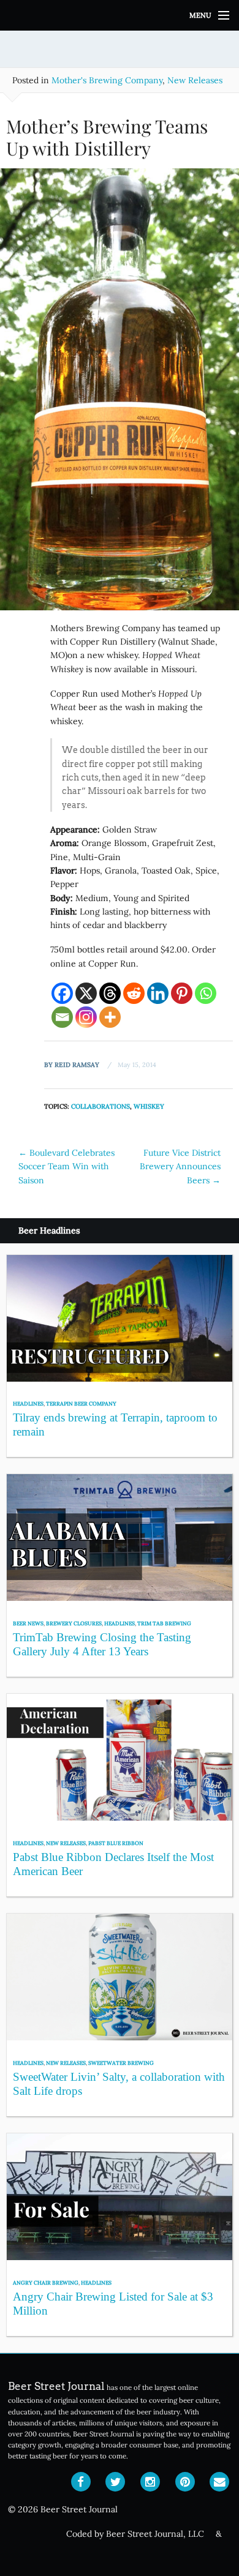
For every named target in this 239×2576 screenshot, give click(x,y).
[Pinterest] (182, 993)
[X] (86, 993)
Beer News (28, 1623)
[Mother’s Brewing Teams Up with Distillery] (120, 394)
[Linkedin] (158, 993)
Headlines (28, 1403)
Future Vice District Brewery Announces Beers (180, 1166)
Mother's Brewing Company (107, 80)
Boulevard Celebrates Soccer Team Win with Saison (66, 1166)
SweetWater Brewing (121, 2063)
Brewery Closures (74, 1623)
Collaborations (101, 1106)
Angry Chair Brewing (46, 2282)
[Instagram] (86, 1017)
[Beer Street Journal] (120, 15)
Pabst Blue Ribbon (116, 1843)
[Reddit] (134, 993)
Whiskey (149, 1106)
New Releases (195, 80)
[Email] (62, 1017)
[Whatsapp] (206, 993)
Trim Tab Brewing (164, 1623)
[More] (110, 1017)
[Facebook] (62, 993)
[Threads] (110, 993)
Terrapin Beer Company (81, 1403)
